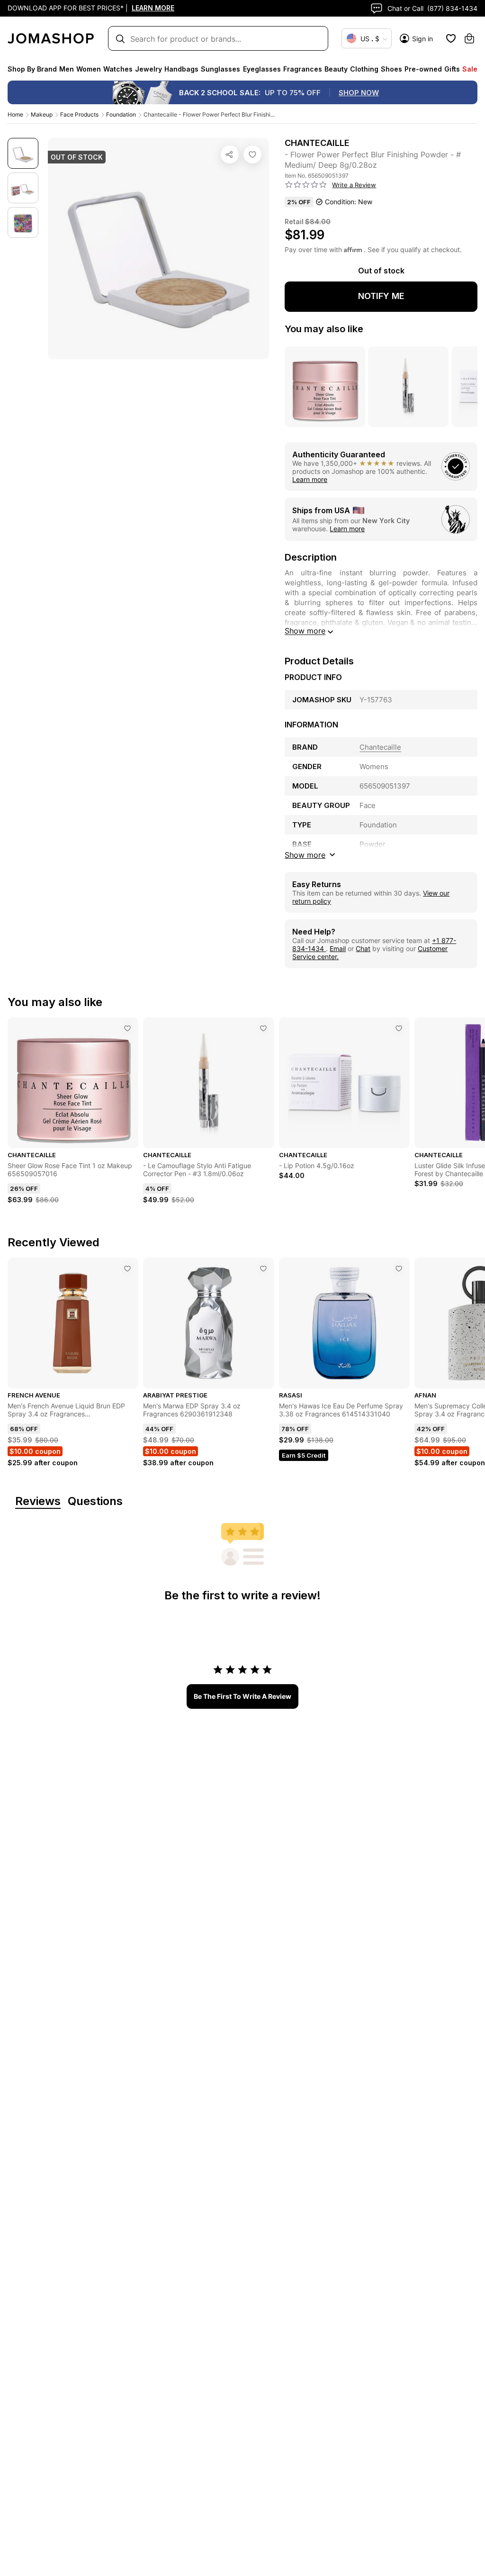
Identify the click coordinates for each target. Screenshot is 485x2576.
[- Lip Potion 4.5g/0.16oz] (399, 1028)
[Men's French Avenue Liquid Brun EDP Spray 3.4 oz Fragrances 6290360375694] (127, 1269)
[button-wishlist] (451, 38)
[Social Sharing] (230, 154)
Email (338, 948)
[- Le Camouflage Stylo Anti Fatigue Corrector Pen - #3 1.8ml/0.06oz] (263, 1028)
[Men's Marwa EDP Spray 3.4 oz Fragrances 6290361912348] (263, 1269)
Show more (305, 631)
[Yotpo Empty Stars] (306, 185)
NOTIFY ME (381, 296)
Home (15, 114)
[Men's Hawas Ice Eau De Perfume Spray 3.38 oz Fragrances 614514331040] (399, 1269)
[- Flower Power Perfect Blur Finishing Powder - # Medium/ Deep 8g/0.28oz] (252, 154)
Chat (363, 948)
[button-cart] (469, 38)
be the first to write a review (242, 1696)
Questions (95, 1501)
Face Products (79, 114)
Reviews (38, 1501)
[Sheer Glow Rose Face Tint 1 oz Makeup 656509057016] (127, 1028)
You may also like (324, 329)
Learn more (310, 479)
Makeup (42, 114)
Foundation (121, 114)
